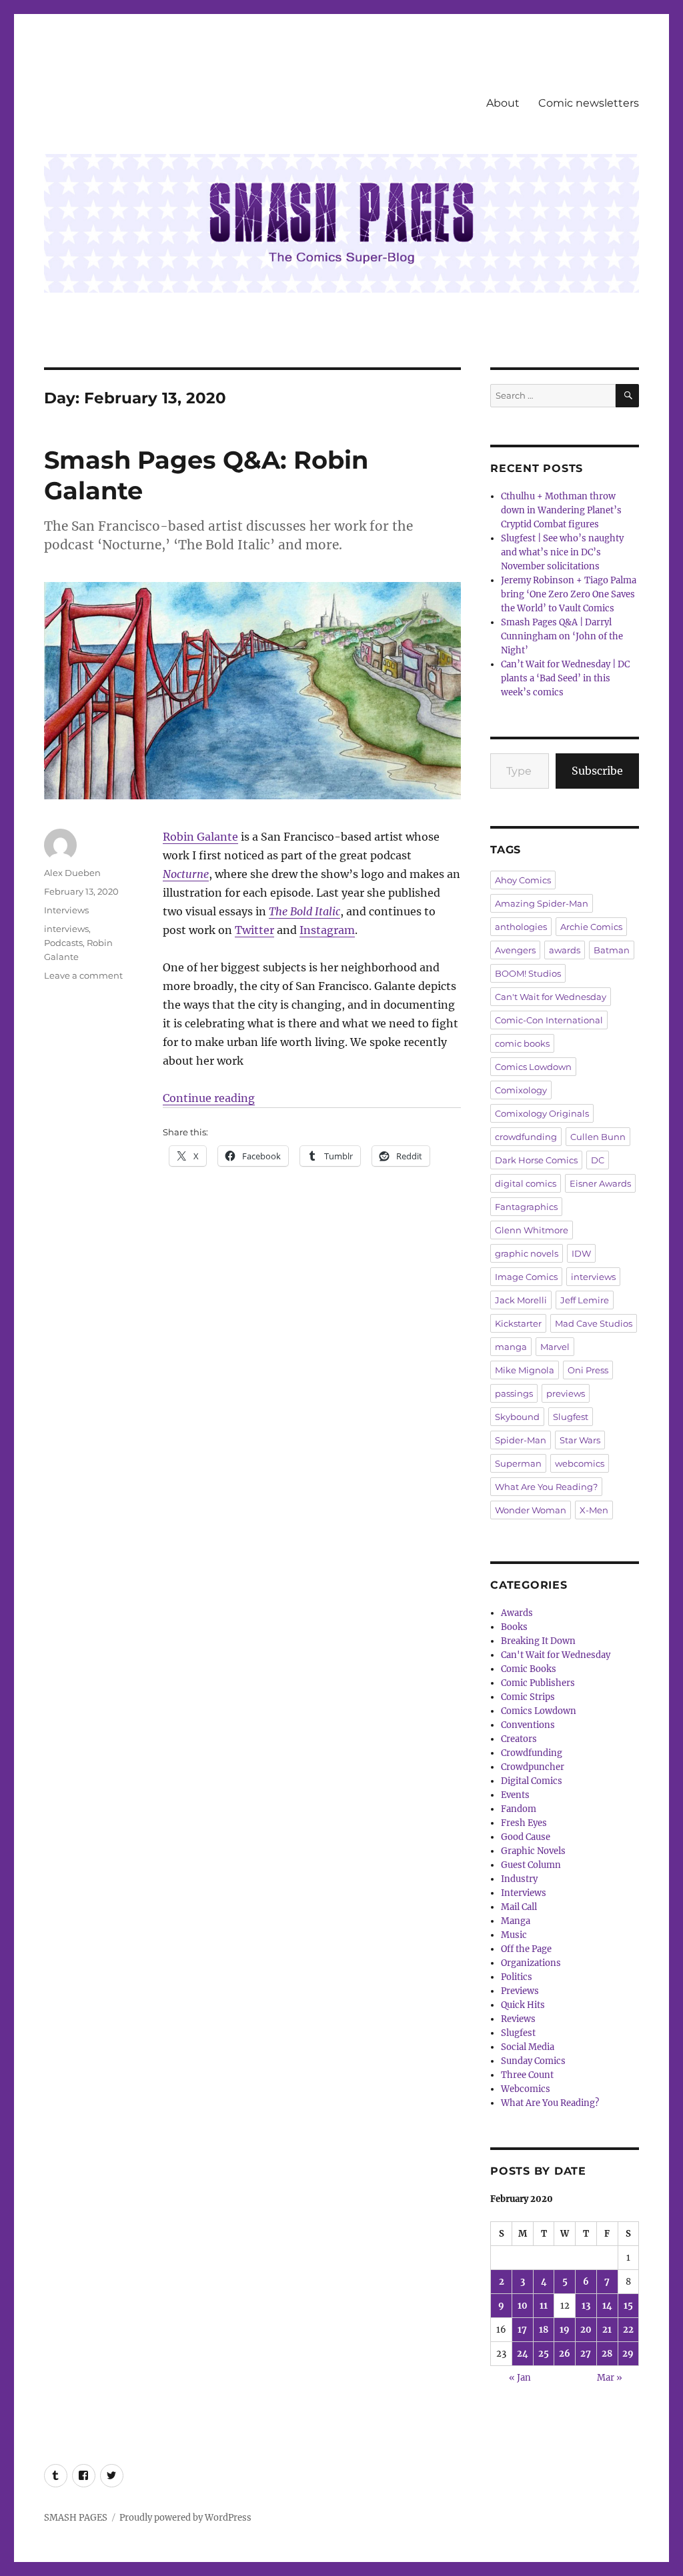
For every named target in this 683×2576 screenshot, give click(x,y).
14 (607, 2306)
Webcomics (526, 2089)
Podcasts (63, 943)
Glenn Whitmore (532, 1230)
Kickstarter (518, 1323)
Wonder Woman (531, 1510)
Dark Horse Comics (536, 1160)
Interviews (66, 910)
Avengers (515, 950)
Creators (519, 1739)
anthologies (521, 927)
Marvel (555, 1347)
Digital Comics (532, 1781)
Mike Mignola (525, 1370)
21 (607, 2330)
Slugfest (571, 1417)
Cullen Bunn (598, 1137)
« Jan (520, 2378)
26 (565, 2354)
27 (586, 2354)
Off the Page (526, 1949)
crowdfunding (526, 1137)
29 (628, 2354)
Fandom (519, 1809)
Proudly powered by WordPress (185, 2518)
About (503, 103)
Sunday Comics (533, 2061)
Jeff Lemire (585, 1300)
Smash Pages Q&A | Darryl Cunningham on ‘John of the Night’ (562, 636)
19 (565, 2330)
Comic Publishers (538, 1683)
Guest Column (531, 1865)
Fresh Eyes (524, 1823)
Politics (517, 1977)
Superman (518, 1463)
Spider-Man (521, 1440)
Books (514, 1627)
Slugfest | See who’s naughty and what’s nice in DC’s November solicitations (562, 552)
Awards (517, 1613)
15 (628, 2306)
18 (544, 2330)
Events (515, 1795)
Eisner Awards (600, 1183)
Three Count (527, 2075)
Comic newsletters (589, 103)
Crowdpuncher (533, 1767)
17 (522, 2330)
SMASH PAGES (76, 2518)
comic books (522, 1043)
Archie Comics (591, 927)
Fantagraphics (526, 1207)
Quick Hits (523, 2005)
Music (514, 1935)
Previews (520, 1991)
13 (586, 2306)
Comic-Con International (549, 1020)
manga (511, 1347)
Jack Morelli (521, 1300)
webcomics (580, 1463)
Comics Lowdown (533, 1067)
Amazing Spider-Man (542, 903)
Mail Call (519, 1907)
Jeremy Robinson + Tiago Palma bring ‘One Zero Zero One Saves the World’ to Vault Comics (569, 594)
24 (523, 2354)
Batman (612, 950)
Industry (519, 1879)
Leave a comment (83, 975)
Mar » (610, 2378)
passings (514, 1393)
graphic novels (527, 1253)
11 (544, 2306)
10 (523, 2306)
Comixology (521, 1090)
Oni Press (588, 1370)
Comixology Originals (542, 1113)
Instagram (327, 930)
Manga (516, 1921)
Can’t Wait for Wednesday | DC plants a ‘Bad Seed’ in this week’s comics (565, 678)
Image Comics (526, 1277)
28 (607, 2354)
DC (598, 1160)
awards (565, 950)
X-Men (594, 1510)
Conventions (528, 1725)
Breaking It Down (538, 1641)
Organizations (531, 1963)
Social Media (528, 2047)
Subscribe (597, 771)
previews (566, 1393)
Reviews (518, 2019)
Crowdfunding (532, 1753)
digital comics (526, 1183)
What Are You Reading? (546, 1487)
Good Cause (526, 1837)
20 (586, 2330)
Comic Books (529, 1669)
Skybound (517, 1417)
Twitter (254, 930)
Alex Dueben (72, 873)
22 (628, 2330)
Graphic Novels (533, 1851)
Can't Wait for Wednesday (551, 997)
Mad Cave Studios (594, 1323)
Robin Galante (200, 837)
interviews (66, 929)
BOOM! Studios (528, 973)
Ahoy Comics (523, 880)
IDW (581, 1253)
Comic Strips (528, 1697)
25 (544, 2354)
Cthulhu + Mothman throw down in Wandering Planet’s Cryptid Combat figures (561, 510)
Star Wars (580, 1440)
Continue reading (209, 1098)
